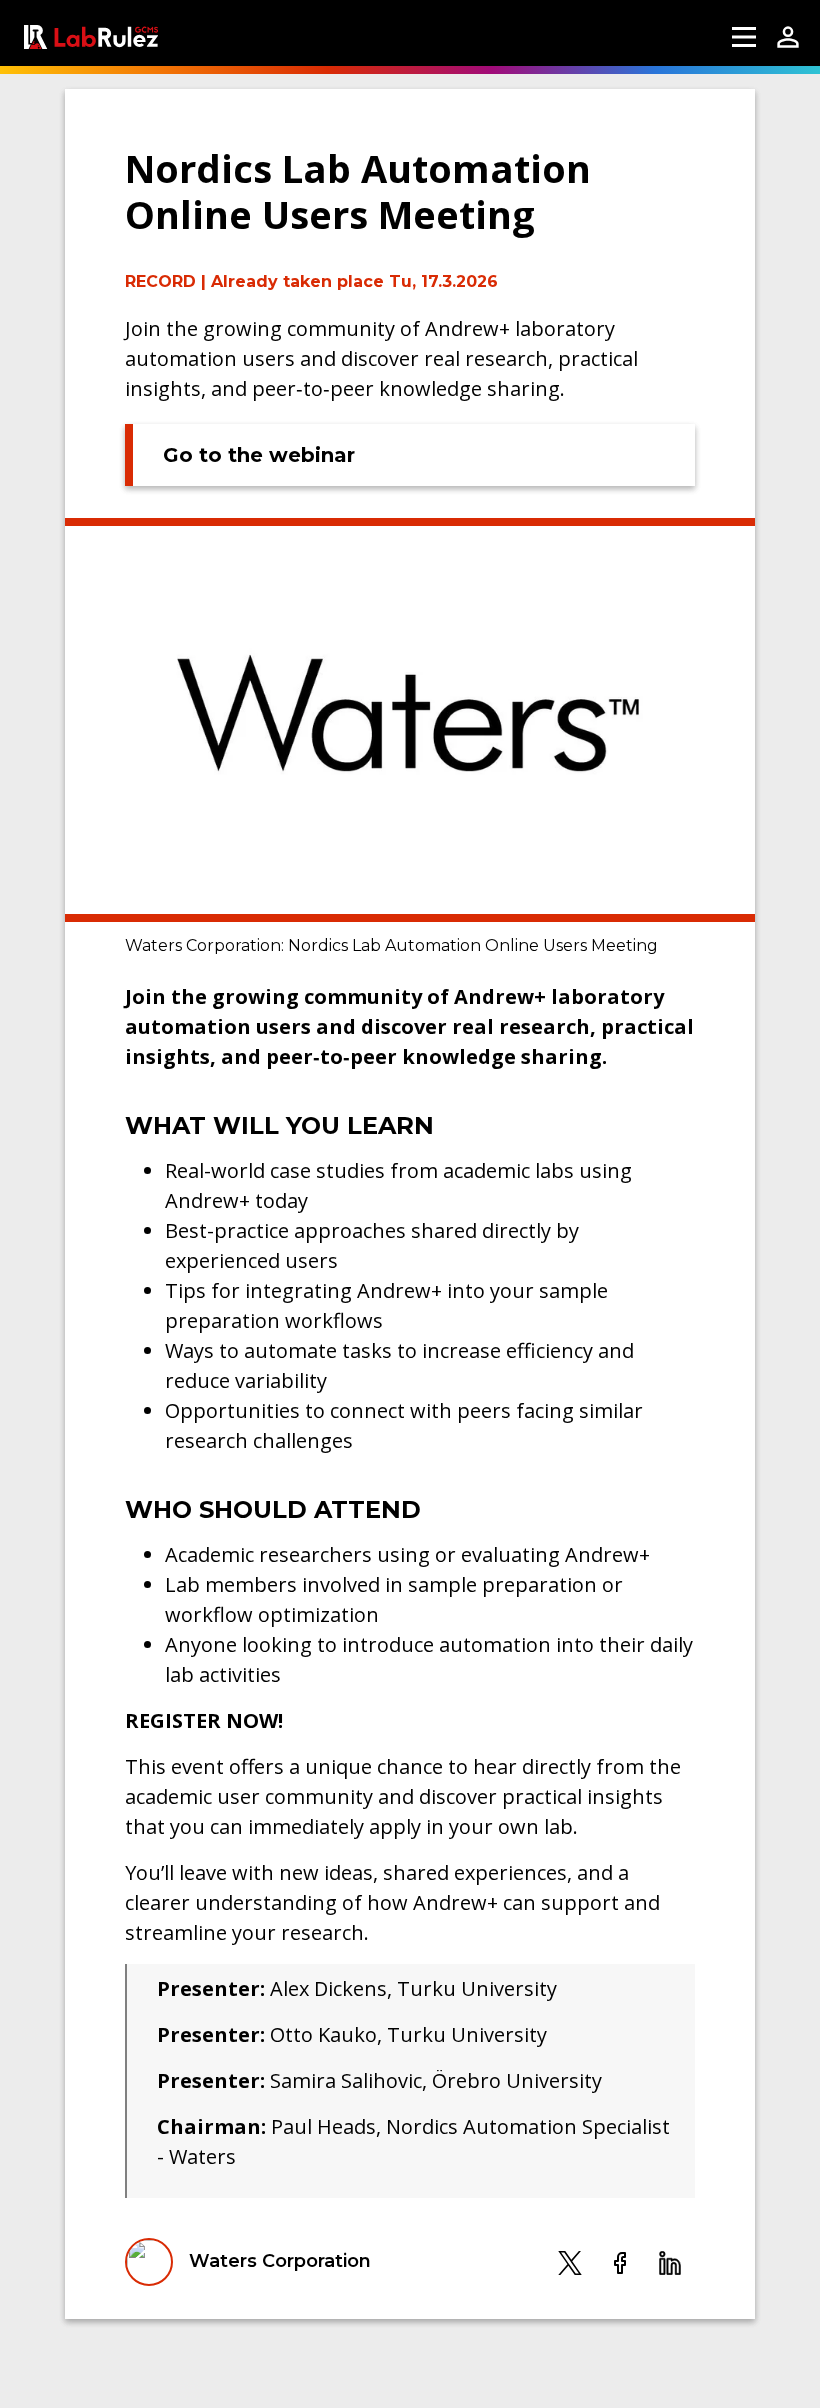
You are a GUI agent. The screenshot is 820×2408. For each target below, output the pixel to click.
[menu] (744, 37)
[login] (788, 37)
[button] (570, 2262)
